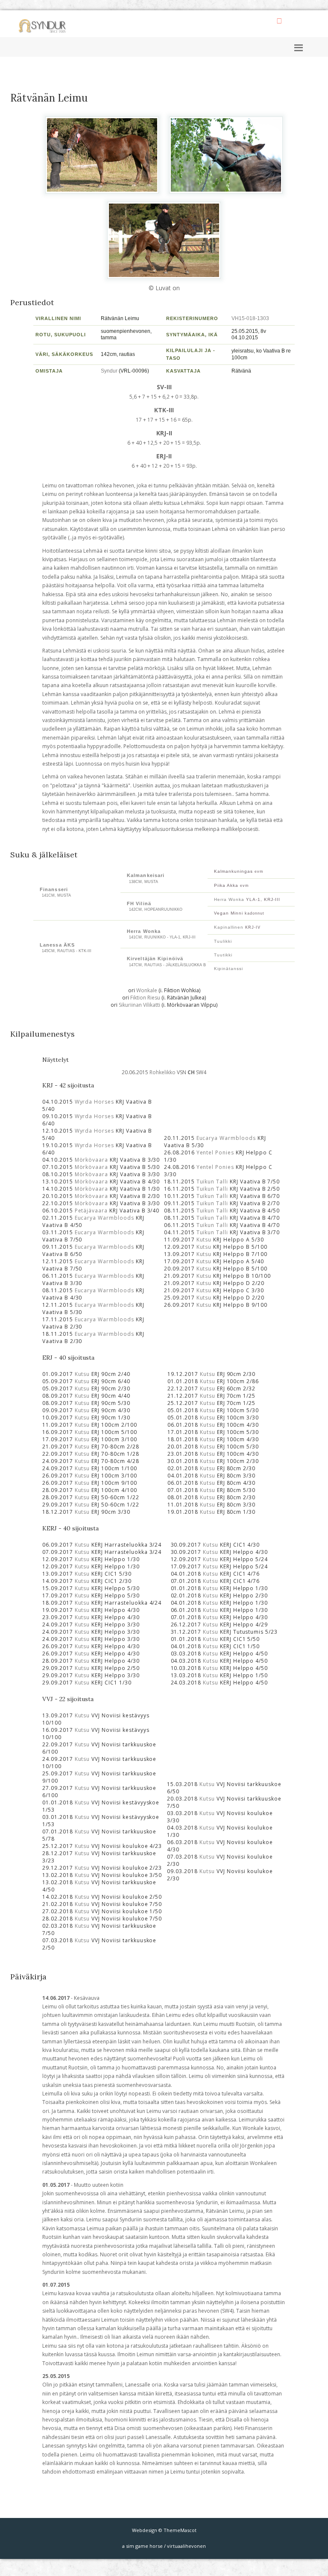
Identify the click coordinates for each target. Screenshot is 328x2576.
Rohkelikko (163, 1072)
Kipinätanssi (228, 969)
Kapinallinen (229, 927)
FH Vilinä (139, 903)
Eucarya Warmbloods (104, 1218)
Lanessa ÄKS (57, 945)
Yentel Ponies (215, 1152)
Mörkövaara (92, 1160)
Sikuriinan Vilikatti (139, 1005)
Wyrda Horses (95, 1102)
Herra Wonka (229, 899)
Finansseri (54, 889)
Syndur (109, 371)
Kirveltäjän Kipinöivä (155, 959)
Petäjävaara (91, 1211)
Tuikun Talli (212, 1182)
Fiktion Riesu (145, 998)
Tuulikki (223, 941)
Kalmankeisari (146, 875)
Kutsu (204, 1240)
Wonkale (147, 990)
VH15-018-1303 (250, 318)
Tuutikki (223, 955)
